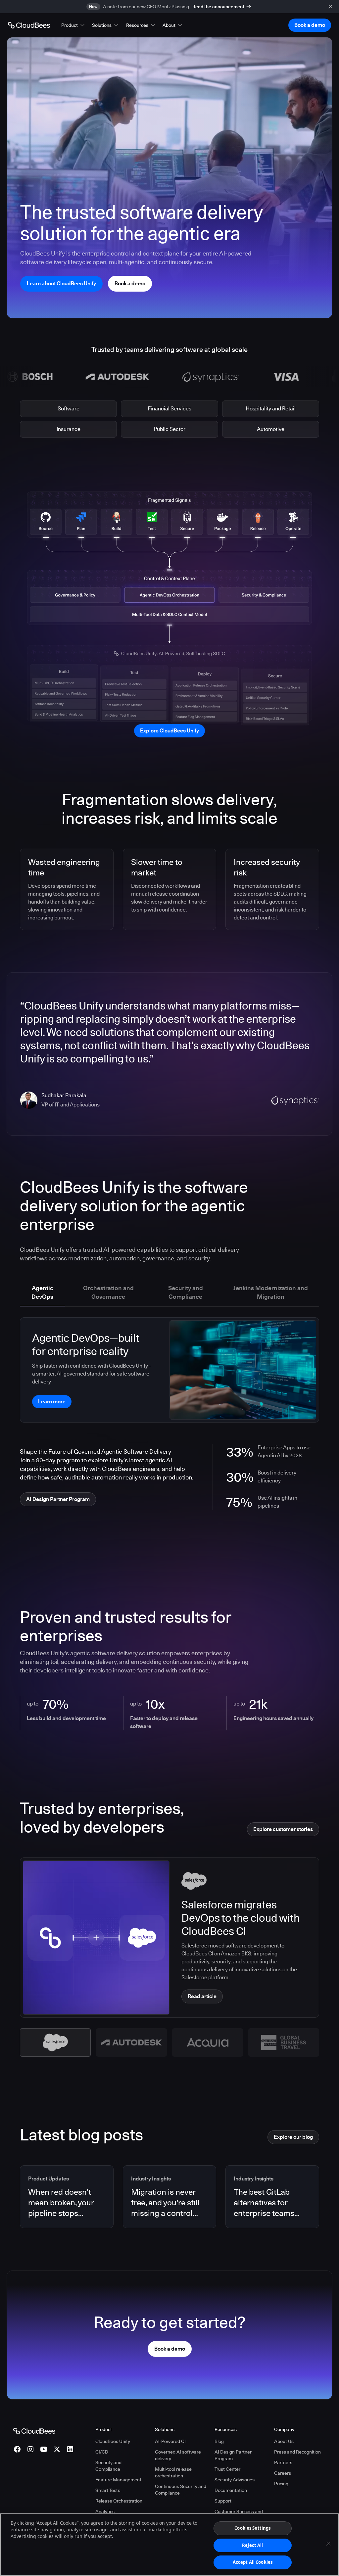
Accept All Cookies (253, 2562)
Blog (219, 2441)
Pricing (281, 2484)
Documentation (231, 2490)
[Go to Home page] (29, 25)
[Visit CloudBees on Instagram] (30, 2449)
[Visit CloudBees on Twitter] (57, 2449)
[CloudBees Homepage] (34, 2430)
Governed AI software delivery (178, 2455)
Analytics (105, 2511)
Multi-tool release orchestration (173, 2472)
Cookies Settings (252, 2528)
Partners (283, 2462)
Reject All (252, 2545)
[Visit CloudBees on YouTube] (44, 2449)
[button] (73, 25)
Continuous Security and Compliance (181, 2490)
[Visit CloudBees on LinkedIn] (70, 2449)
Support (223, 2501)
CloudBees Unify (113, 2441)
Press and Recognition (297, 2452)
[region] (169, 2545)
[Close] (328, 2544)
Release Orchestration (119, 2501)
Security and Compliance (108, 2466)
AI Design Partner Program (233, 2455)
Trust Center (227, 2469)
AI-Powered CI (170, 2441)
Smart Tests (108, 2490)
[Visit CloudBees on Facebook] (17, 2449)
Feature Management (118, 2480)
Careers (283, 2473)
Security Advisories (235, 2480)
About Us (284, 2441)
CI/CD (102, 2452)
